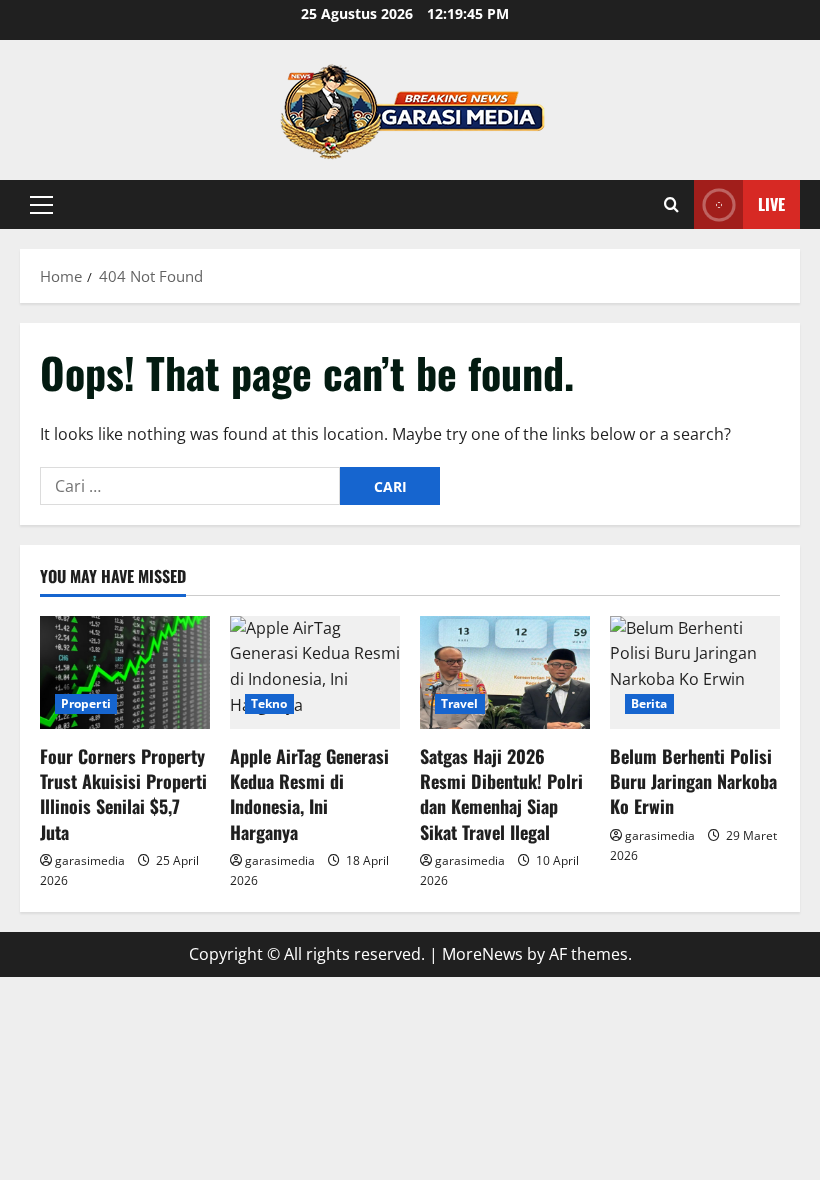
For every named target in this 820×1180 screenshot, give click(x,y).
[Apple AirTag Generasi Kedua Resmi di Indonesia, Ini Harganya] (315, 672)
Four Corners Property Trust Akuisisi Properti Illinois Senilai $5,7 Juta (123, 794)
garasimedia (90, 860)
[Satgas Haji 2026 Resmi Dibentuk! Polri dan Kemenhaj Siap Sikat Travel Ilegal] (505, 672)
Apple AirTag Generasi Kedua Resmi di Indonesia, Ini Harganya (309, 794)
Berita (649, 703)
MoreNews (482, 954)
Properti (86, 703)
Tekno (269, 703)
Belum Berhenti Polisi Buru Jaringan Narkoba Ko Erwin (693, 781)
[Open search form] (671, 204)
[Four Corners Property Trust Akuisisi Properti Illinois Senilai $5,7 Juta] (125, 672)
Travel (460, 703)
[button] (41, 205)
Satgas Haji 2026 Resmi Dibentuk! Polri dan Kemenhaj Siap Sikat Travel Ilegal (501, 794)
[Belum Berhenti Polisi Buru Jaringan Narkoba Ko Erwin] (695, 672)
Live (771, 204)
